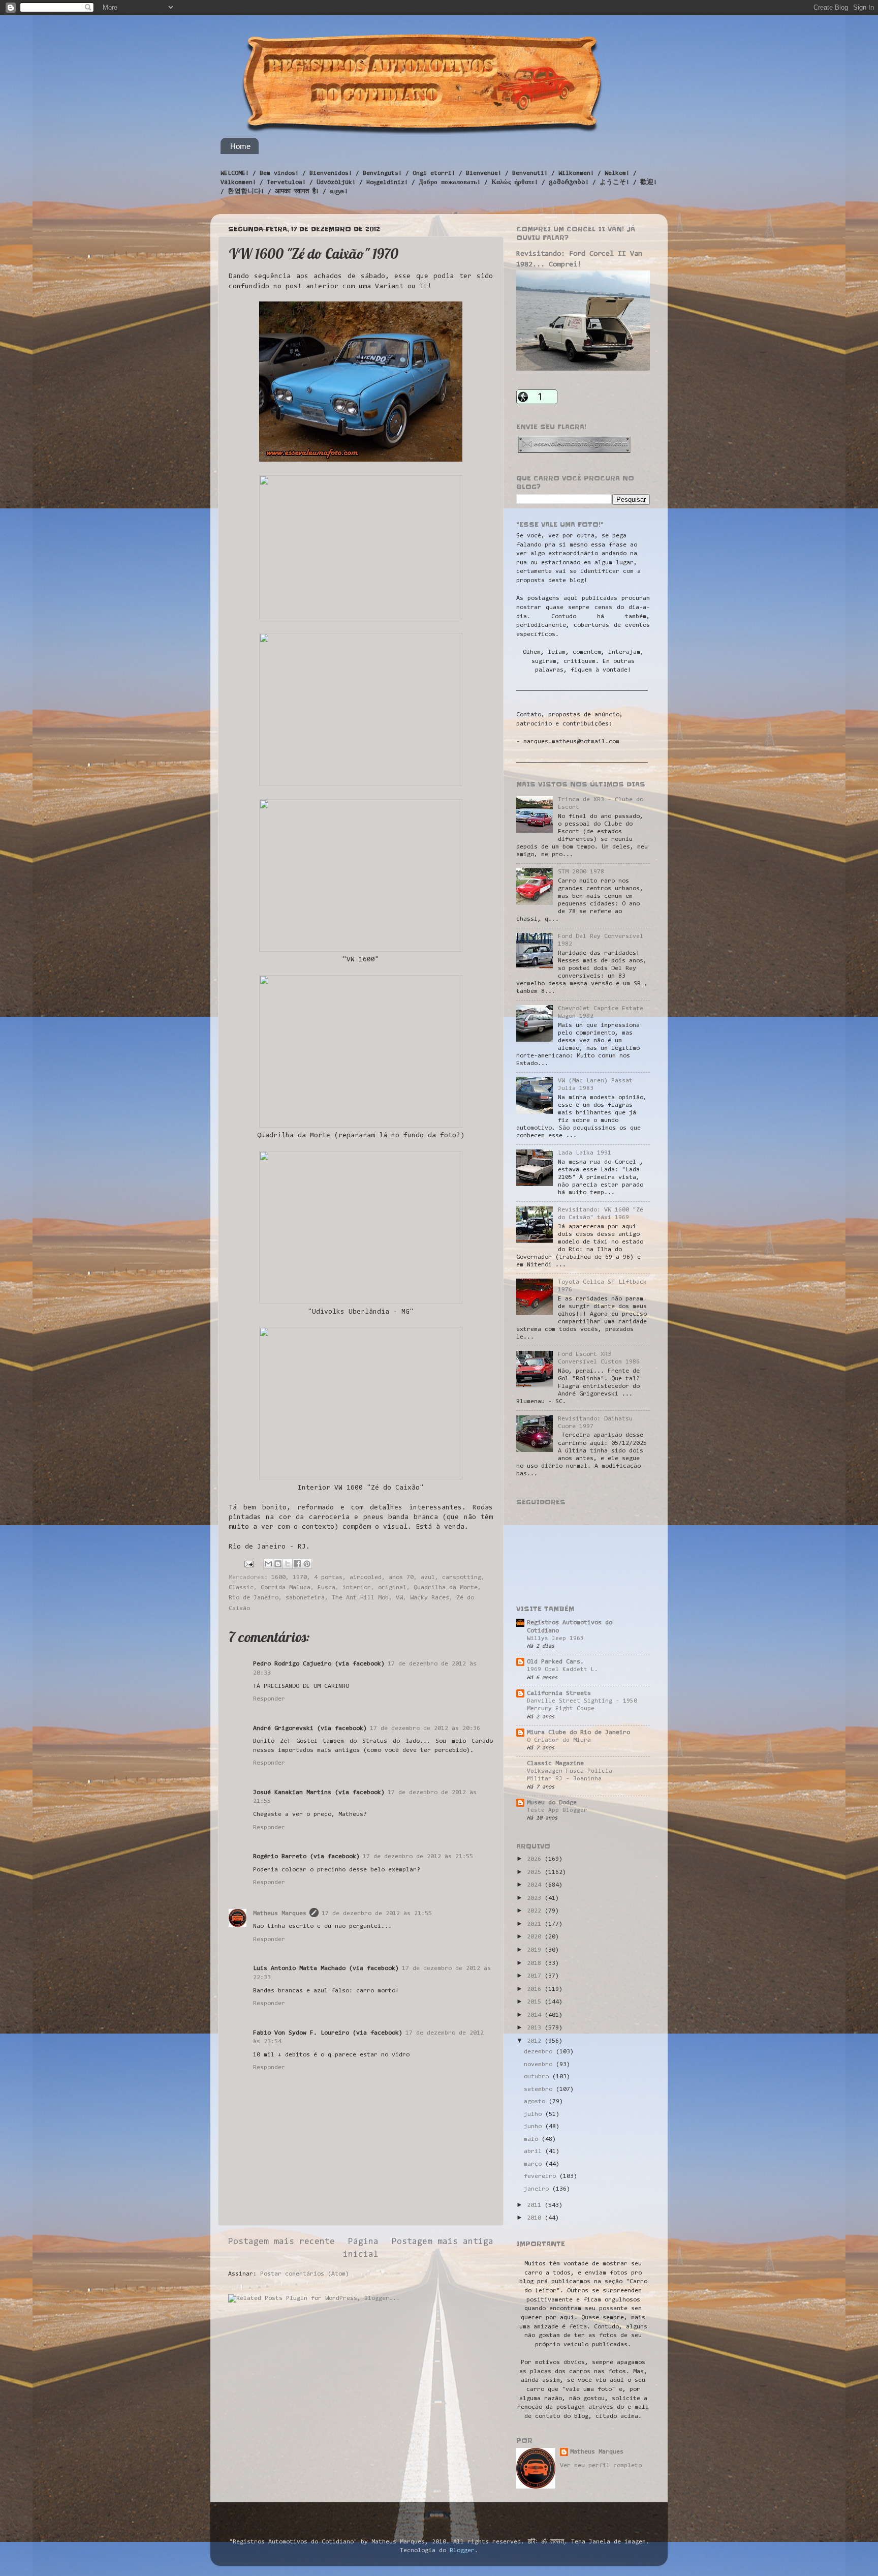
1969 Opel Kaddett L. (562, 1670)
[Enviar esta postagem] (249, 1564)
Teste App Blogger (557, 1810)
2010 (536, 2218)
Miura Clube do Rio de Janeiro (578, 1733)
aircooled (366, 1578)
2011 (536, 2205)
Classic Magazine (555, 1764)
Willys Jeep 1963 (555, 1639)
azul (428, 1578)
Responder (269, 1699)
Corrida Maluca (286, 1588)
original (392, 1588)
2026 (536, 1859)
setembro (540, 2089)
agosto (536, 2102)
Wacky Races (430, 1598)
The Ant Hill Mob (360, 1598)
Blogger (462, 2551)
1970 (300, 1578)
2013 (536, 2028)
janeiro (538, 2189)
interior (357, 1588)
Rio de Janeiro (254, 1598)
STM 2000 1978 (581, 872)
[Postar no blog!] (278, 1564)
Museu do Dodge (552, 1803)
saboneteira (305, 1598)
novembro (540, 2065)
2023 (536, 1898)
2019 (536, 1950)
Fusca (326, 1588)
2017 (536, 1976)
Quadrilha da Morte (446, 1588)
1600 (278, 1578)
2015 (536, 2002)
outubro (538, 2077)
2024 (536, 1885)
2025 (536, 1872)
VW (399, 1598)
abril (535, 2151)
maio (533, 2139)
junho (535, 2127)
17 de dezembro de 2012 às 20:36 (425, 1729)
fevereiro (542, 2176)
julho (535, 2114)
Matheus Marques (280, 1914)
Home (240, 146)
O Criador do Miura (559, 1740)
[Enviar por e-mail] (268, 1564)
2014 (536, 2015)
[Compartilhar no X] (288, 1564)
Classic (241, 1588)
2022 (536, 1911)
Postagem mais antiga (443, 2242)
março (535, 2164)
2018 (536, 1963)
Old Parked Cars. (555, 1662)
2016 (536, 1989)
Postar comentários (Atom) (305, 2274)
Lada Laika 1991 (585, 1153)
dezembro (540, 2052)
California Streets (559, 1693)
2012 (536, 2041)
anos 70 (401, 1578)
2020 (536, 1937)
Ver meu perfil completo (601, 2466)
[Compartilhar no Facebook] (297, 1564)
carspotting (462, 1578)
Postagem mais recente (281, 2242)
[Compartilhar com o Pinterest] (307, 1564)
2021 (536, 1924)
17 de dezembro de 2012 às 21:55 (418, 1857)
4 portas (328, 1578)
